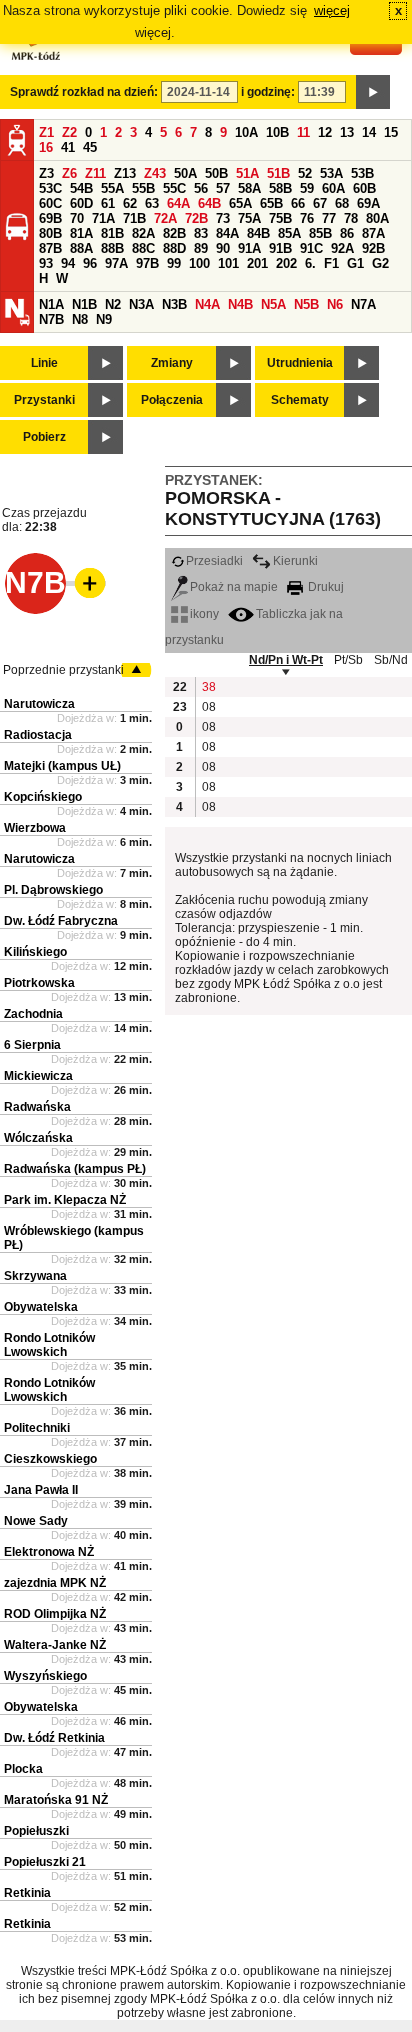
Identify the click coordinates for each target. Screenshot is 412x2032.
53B (362, 173)
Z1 (46, 132)
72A (165, 218)
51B (278, 173)
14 (369, 132)
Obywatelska (41, 1307)
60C (50, 203)
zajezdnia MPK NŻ (55, 1583)
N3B (174, 304)
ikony (204, 614)
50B (216, 173)
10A (246, 132)
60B (364, 188)
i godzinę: (268, 92)
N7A (363, 304)
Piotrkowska (39, 983)
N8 (80, 319)
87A (373, 233)
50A (185, 173)
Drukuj (324, 587)
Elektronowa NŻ (49, 1552)
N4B (240, 304)
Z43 (155, 173)
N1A (51, 304)
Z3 (46, 173)
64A (178, 203)
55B (143, 188)
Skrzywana (35, 1276)
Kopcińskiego (43, 797)
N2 (113, 304)
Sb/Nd (391, 660)
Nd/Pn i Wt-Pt (286, 660)
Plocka (23, 1769)
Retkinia (27, 1893)
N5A (273, 304)
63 (152, 203)
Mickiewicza (38, 1076)
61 (108, 203)
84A (227, 233)
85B (320, 233)
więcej (332, 10)
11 (303, 132)
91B (280, 248)
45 (90, 147)
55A (112, 188)
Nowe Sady (36, 1521)
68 (342, 203)
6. (310, 263)
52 (305, 173)
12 (325, 132)
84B (258, 233)
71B (134, 218)
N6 (335, 304)
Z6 (69, 173)
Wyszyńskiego (45, 1676)
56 (201, 188)
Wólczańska (38, 1138)
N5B (306, 304)
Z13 (125, 173)
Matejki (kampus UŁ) (62, 766)
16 (46, 147)
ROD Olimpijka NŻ (55, 1614)
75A (249, 218)
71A (103, 218)
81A (81, 233)
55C (174, 188)
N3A (141, 304)
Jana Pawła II (41, 1490)
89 (201, 248)
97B (147, 263)
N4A (207, 304)
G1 (355, 263)
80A (377, 218)
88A (81, 248)
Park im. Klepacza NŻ (65, 1200)
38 (209, 687)
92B (373, 248)
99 (174, 263)
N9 (104, 319)
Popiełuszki (36, 1831)
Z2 (69, 132)
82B (174, 233)
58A (249, 188)
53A (331, 173)
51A (247, 173)
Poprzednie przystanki (63, 670)
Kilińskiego (35, 952)
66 (298, 203)
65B (271, 203)
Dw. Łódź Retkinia (54, 1738)
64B (209, 203)
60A (333, 188)
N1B (84, 304)
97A (116, 263)
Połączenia (172, 400)
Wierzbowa (35, 828)
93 (46, 263)
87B (50, 248)
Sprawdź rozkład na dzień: (84, 92)
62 (130, 203)
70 (77, 218)
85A (289, 233)
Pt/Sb (348, 660)
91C (311, 248)
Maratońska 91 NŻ (56, 1800)
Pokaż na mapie (234, 587)
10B (277, 132)
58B (280, 188)
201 (257, 263)
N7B (51, 319)
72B (196, 218)
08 (209, 707)
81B (112, 233)
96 (90, 263)
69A (368, 203)
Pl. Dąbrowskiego (53, 890)
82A (143, 233)
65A (240, 203)
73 (223, 218)
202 (286, 263)
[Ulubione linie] (84, 583)
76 (307, 218)
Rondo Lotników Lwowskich (49, 1345)
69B (50, 218)
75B (280, 218)
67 (320, 203)
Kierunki (295, 561)
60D (81, 203)
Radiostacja (38, 735)
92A (342, 248)
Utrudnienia (300, 363)
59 (307, 188)
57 (223, 188)
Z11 (95, 173)
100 (199, 263)
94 (68, 263)
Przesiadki (214, 561)
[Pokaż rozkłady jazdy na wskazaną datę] (373, 92)
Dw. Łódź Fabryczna (61, 921)
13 (347, 132)
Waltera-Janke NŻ (55, 1645)
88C (143, 248)
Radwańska (37, 1107)
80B (50, 233)
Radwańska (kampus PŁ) (75, 1169)
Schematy (300, 400)
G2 (380, 263)
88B (112, 248)
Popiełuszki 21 (45, 1862)
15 (391, 132)
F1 (331, 263)
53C (50, 188)
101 (228, 263)
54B (81, 188)
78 (351, 218)
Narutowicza (39, 704)
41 (68, 147)
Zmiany (172, 363)
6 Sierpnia (32, 1045)
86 (347, 233)
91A (249, 248)
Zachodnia (33, 1014)
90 (223, 248)
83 (201, 233)
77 (329, 218)
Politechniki (37, 1428)
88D (174, 248)
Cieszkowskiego (50, 1459)
